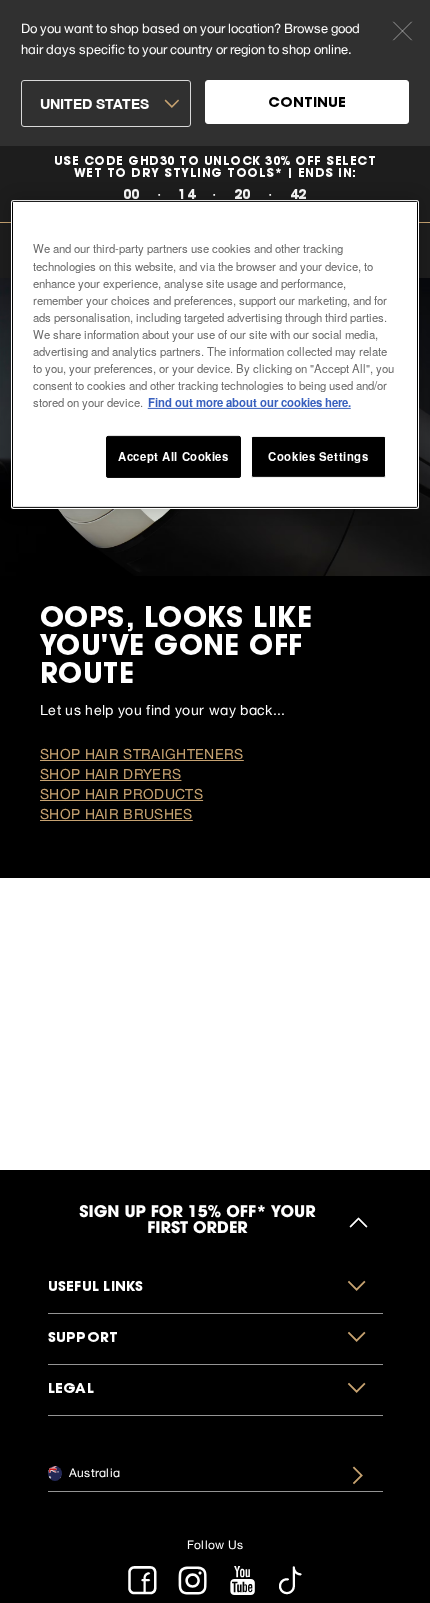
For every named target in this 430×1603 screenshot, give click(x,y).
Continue (307, 104)
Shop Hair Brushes (116, 814)
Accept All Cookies (173, 456)
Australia (93, 1473)
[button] (215, 1288)
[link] (215, 184)
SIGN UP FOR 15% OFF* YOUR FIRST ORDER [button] (197, 1222)
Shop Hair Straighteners (142, 754)
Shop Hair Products (121, 794)
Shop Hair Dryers (110, 774)
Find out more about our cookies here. (249, 402)
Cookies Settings (318, 456)
